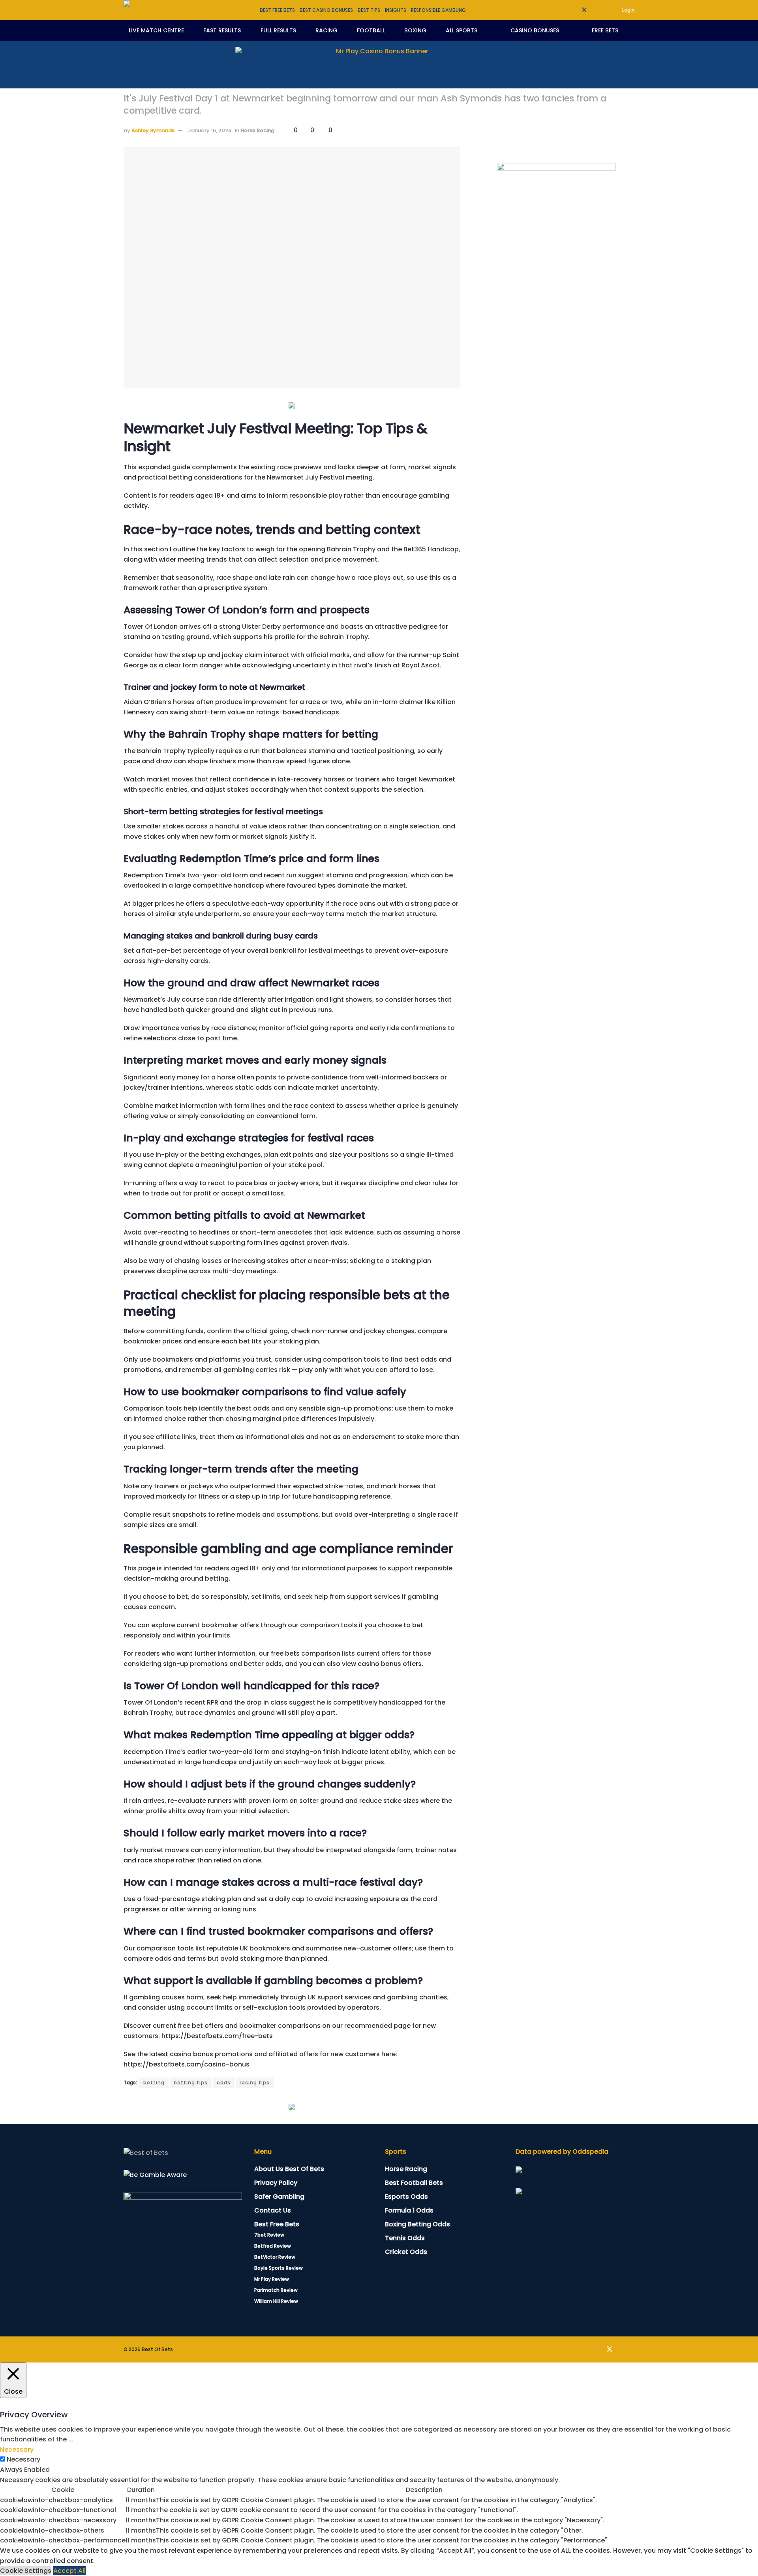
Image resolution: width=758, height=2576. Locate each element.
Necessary (23, 2459)
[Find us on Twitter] (584, 10)
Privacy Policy (276, 2183)
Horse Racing (257, 130)
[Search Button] (632, 30)
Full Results (278, 30)
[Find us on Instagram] (605, 10)
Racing (326, 30)
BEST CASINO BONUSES (326, 10)
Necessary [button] (17, 2450)
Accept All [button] (69, 2571)
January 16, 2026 (210, 130)
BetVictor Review (275, 2257)
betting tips (191, 2082)
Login (628, 10)
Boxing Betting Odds (417, 2224)
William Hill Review (276, 2301)
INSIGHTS (396, 10)
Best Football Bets (414, 2183)
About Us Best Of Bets (289, 2169)
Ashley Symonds (153, 130)
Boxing (415, 30)
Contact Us (273, 2210)
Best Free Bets (277, 2224)
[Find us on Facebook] (574, 10)
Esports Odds (406, 2197)
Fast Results (222, 30)
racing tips (255, 2082)
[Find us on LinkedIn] (595, 10)
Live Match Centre (156, 30)
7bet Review (269, 2235)
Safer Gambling (279, 2197)
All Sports (462, 30)
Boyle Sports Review (279, 2268)
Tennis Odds (405, 2238)
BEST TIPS (369, 10)
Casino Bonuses (535, 30)
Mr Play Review (272, 2279)
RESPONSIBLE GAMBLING (438, 10)
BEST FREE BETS (277, 10)
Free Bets (605, 30)
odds (224, 2082)
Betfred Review (273, 2246)
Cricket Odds (406, 2252)
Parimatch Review (276, 2290)
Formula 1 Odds (409, 2210)
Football (371, 30)
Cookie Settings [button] (26, 2571)
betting (154, 2082)
